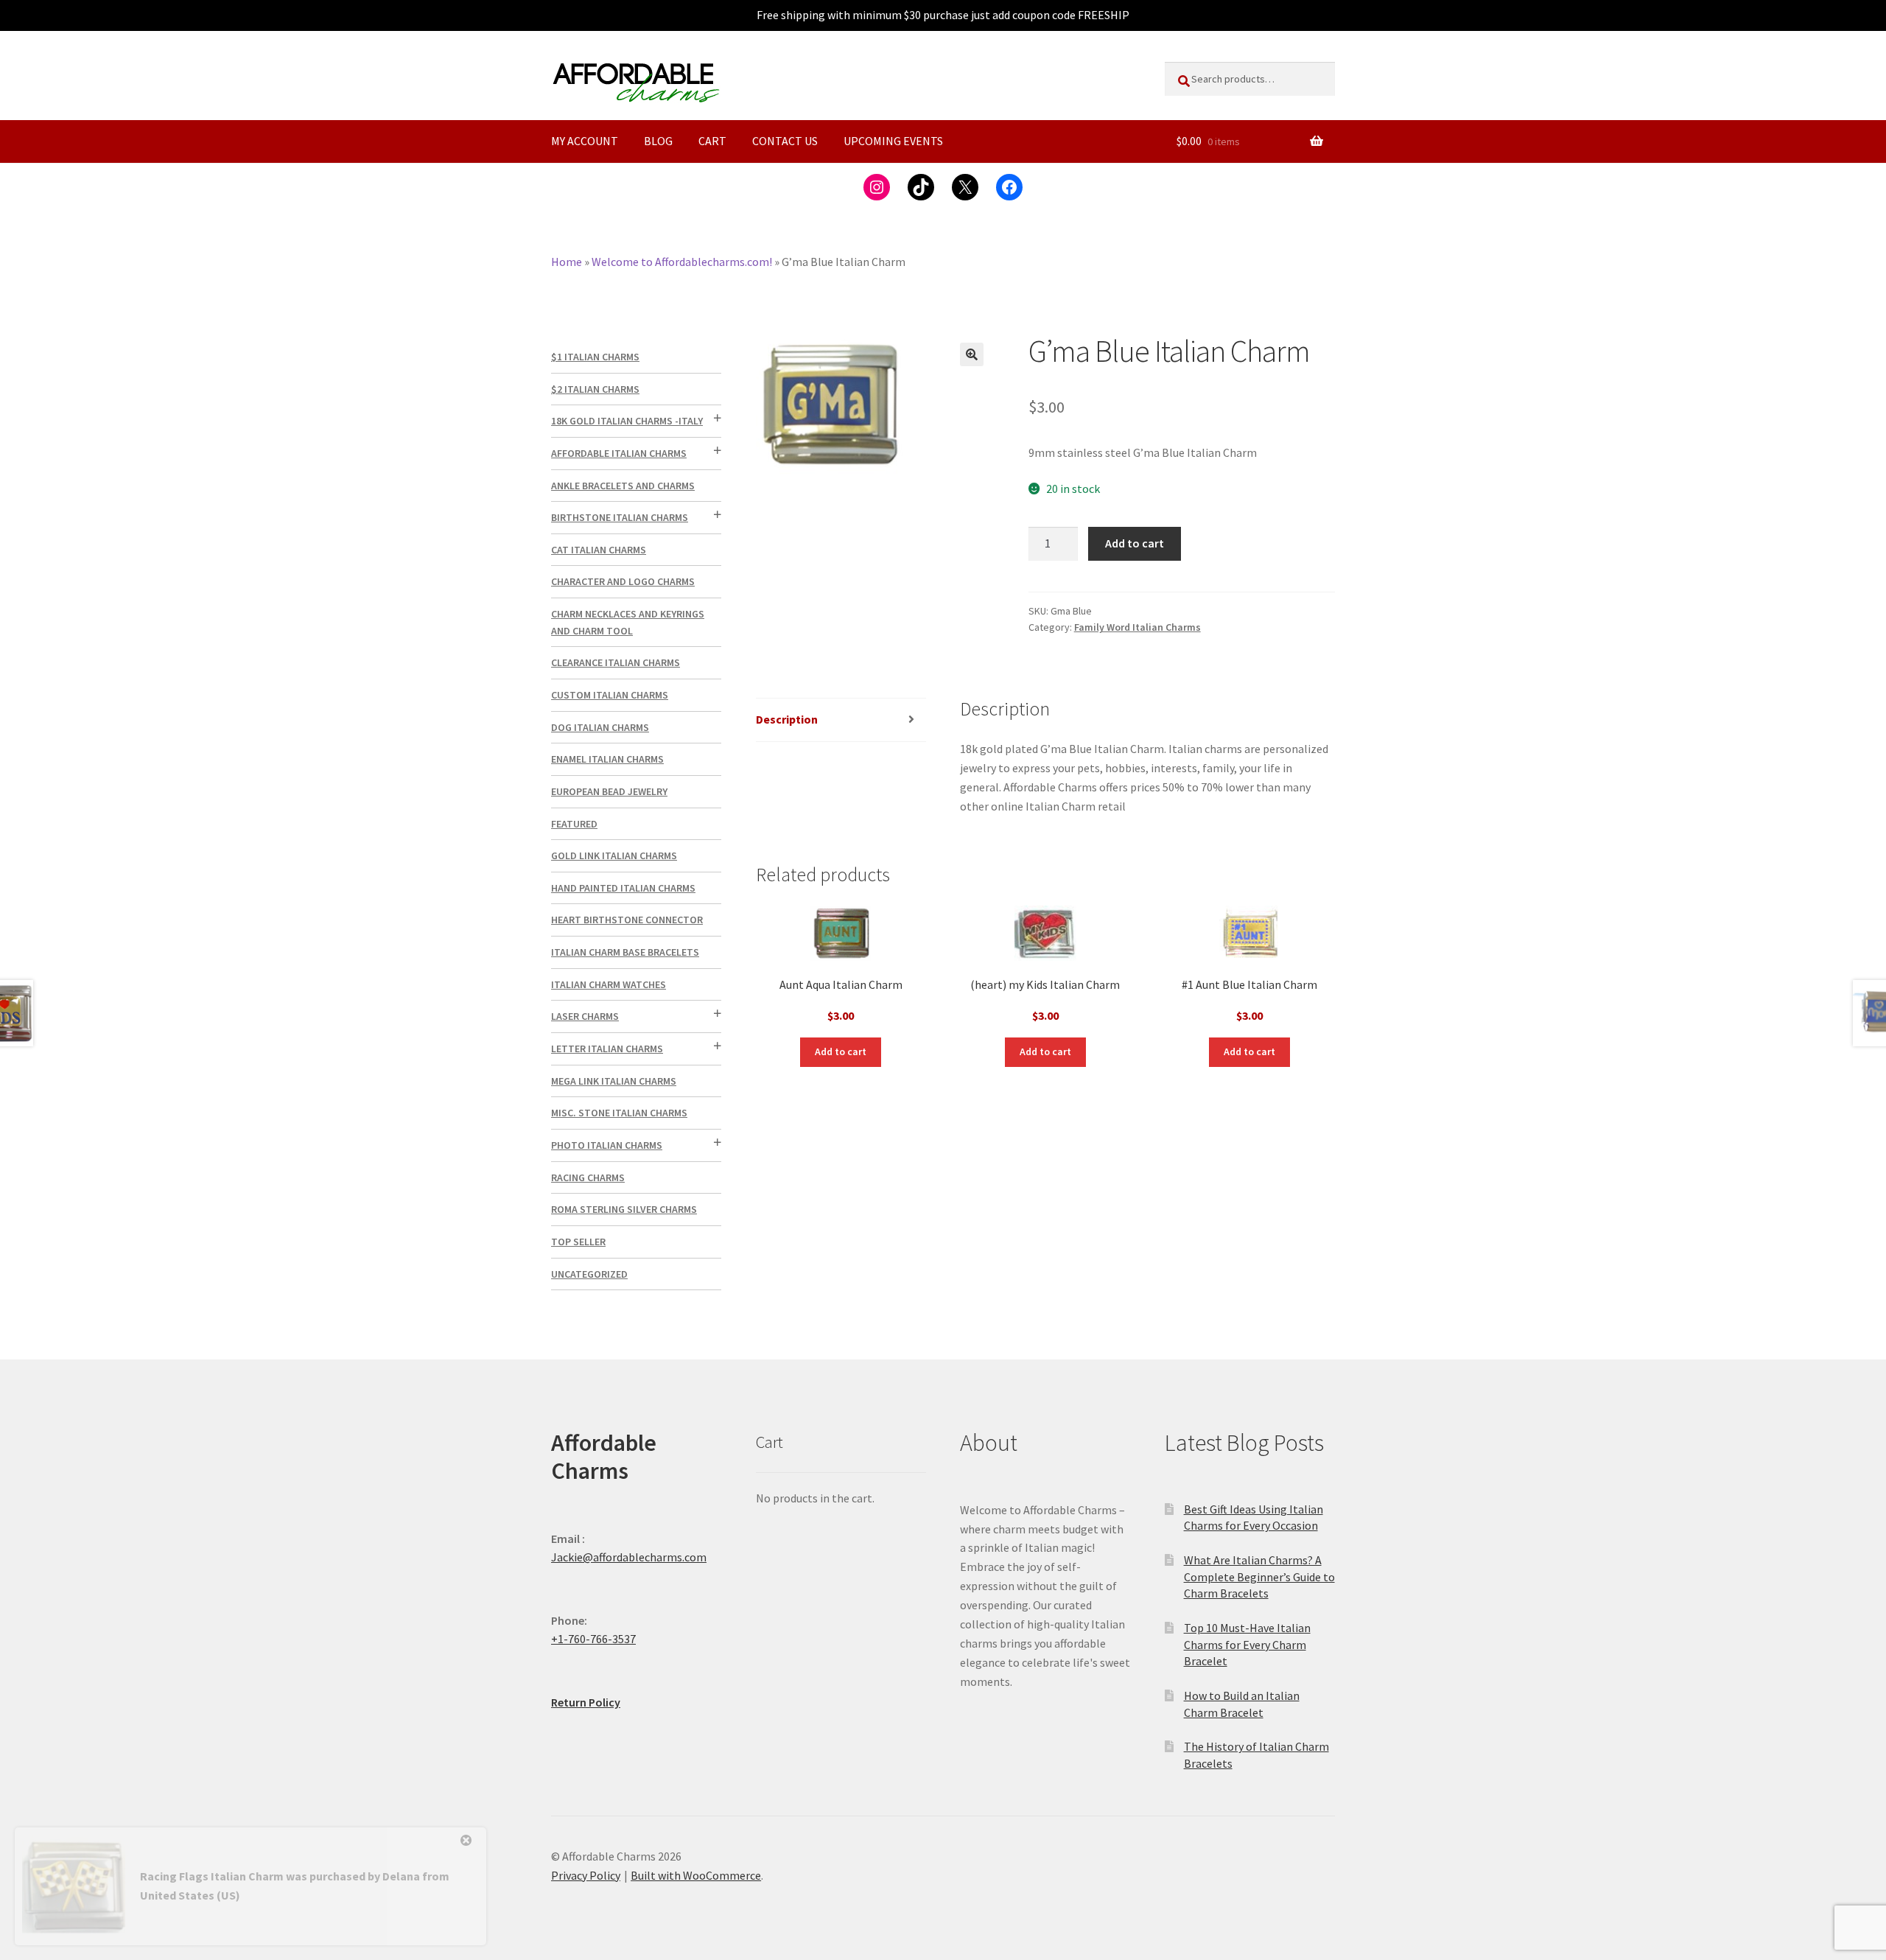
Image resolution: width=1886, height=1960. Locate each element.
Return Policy (586, 1702)
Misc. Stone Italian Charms (619, 1113)
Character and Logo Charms (623, 581)
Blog (658, 141)
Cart (712, 141)
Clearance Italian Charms (616, 662)
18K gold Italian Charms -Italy (627, 421)
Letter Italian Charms (607, 1049)
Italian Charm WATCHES (609, 984)
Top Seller (578, 1242)
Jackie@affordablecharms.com (629, 1557)
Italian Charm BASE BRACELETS (625, 952)
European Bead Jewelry (609, 791)
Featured (574, 824)
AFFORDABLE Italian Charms (619, 453)
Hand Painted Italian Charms (623, 888)
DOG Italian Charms (600, 727)
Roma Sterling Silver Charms (624, 1209)
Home (567, 262)
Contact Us (785, 141)
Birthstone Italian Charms (620, 517)
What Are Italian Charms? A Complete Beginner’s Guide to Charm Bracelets (1259, 1576)
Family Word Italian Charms (1137, 627)
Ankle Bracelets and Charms (623, 486)
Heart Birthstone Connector (627, 920)
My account (585, 141)
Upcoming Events (893, 141)
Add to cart (1135, 543)
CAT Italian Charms (599, 550)
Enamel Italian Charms (607, 759)
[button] (972, 354)
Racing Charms (588, 1177)
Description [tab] (787, 719)
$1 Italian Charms (595, 357)
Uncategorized (589, 1274)
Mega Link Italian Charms (614, 1081)
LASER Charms (585, 1016)
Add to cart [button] (841, 1051)
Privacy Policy (586, 1875)
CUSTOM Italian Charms (610, 695)
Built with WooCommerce (696, 1875)
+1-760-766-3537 (593, 1639)
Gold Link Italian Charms (614, 855)
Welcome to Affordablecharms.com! (682, 262)
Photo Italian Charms (607, 1145)
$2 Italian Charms (595, 389)
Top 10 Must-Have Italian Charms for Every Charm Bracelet (1247, 1644)
